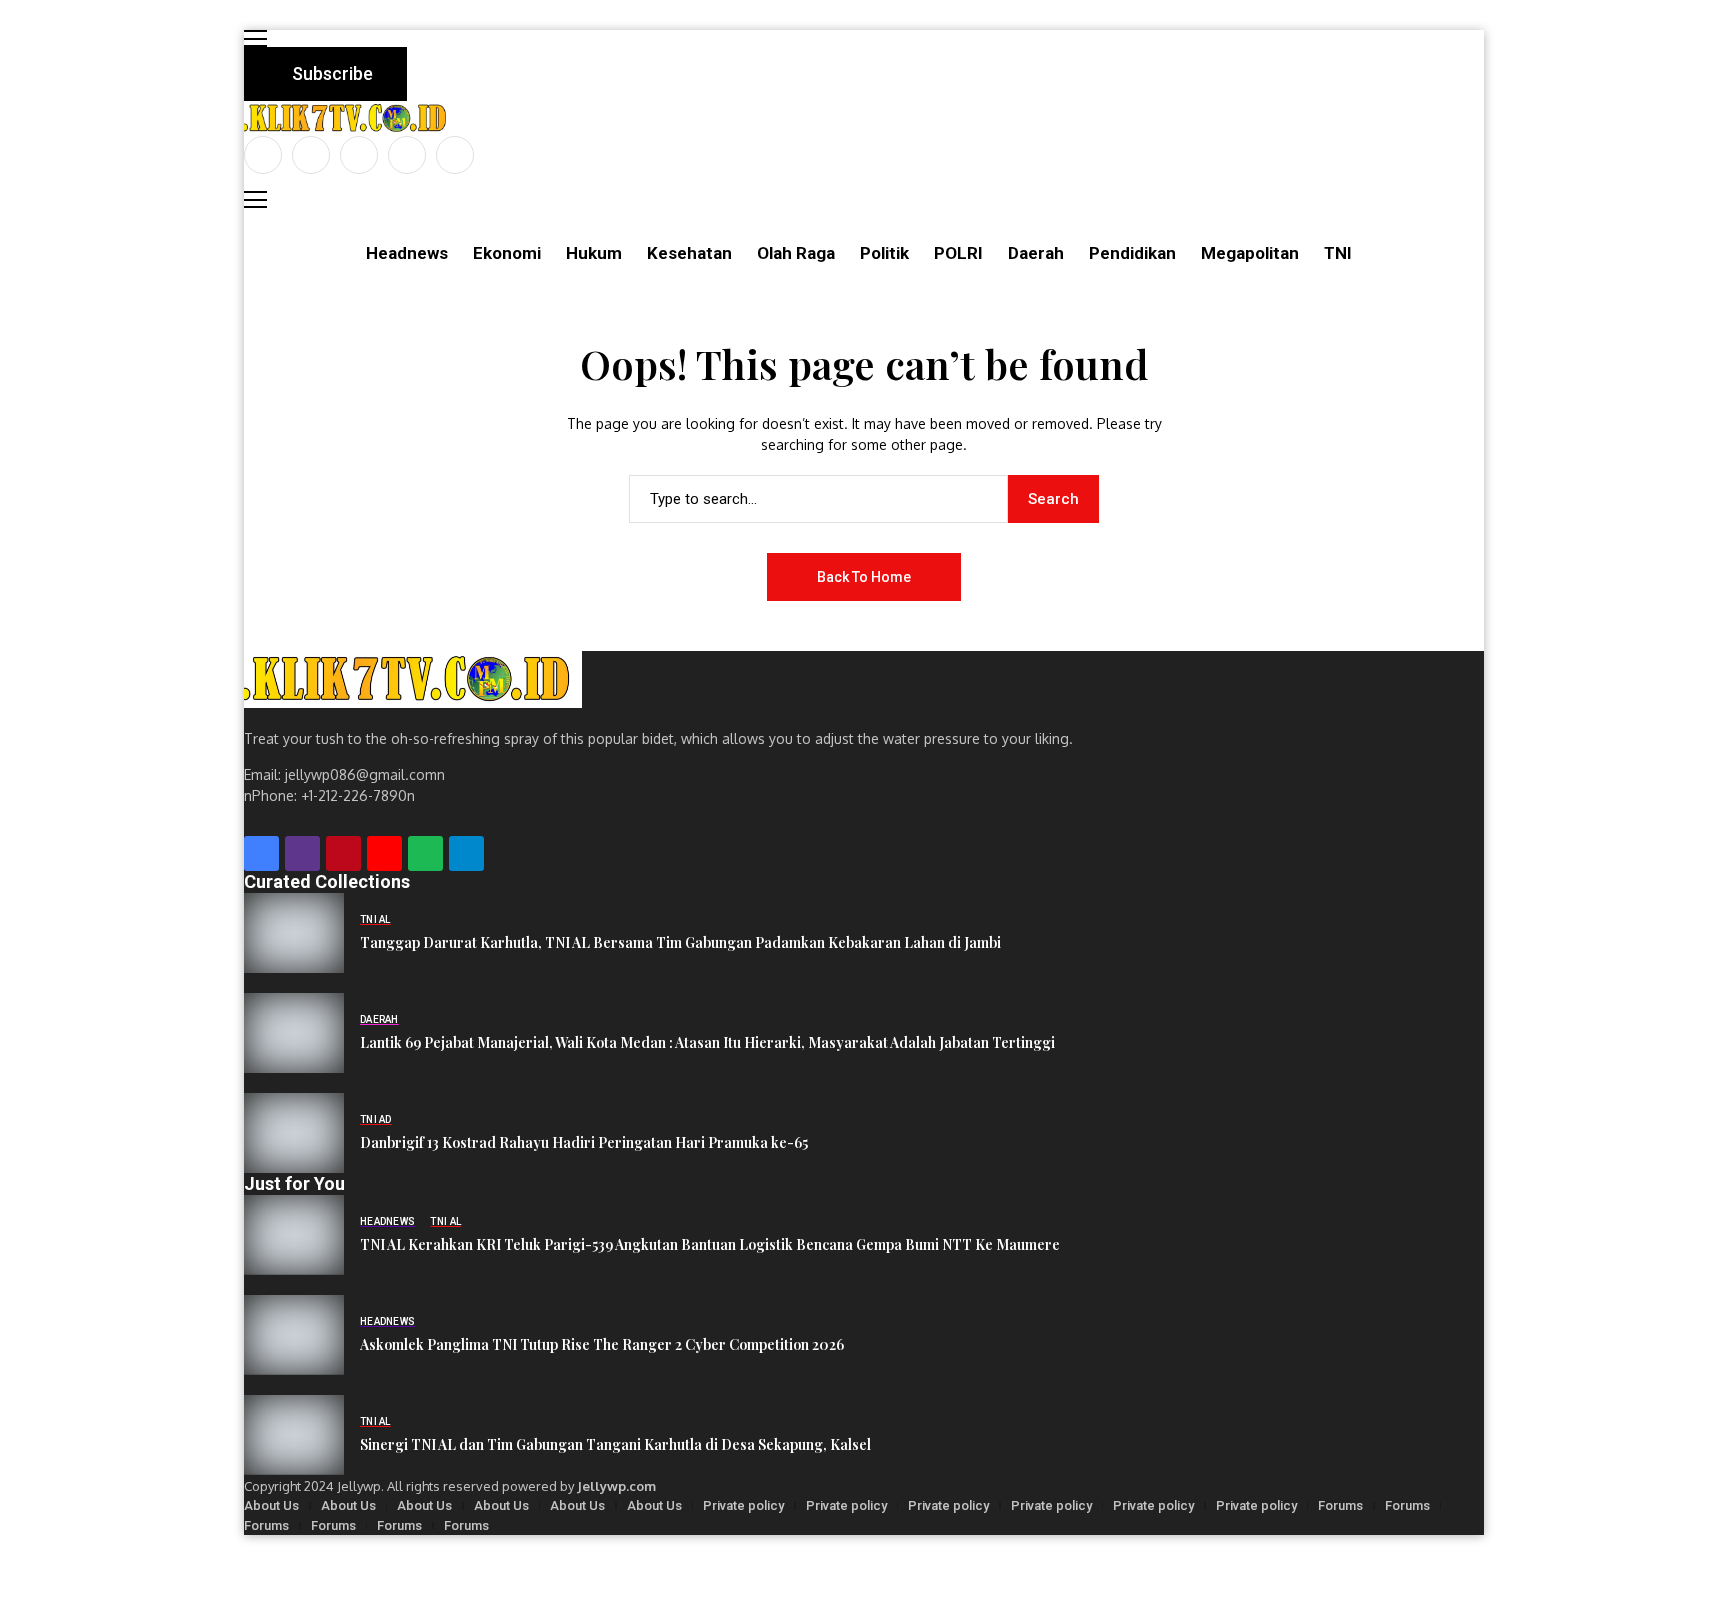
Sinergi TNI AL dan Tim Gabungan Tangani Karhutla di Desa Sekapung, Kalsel (615, 1445)
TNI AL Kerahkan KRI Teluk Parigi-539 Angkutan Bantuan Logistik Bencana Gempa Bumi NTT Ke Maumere (710, 1245)
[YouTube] (455, 155)
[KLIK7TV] (413, 679)
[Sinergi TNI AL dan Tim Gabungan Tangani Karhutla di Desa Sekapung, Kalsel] (294, 1435)
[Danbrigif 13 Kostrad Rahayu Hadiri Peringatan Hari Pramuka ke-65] (294, 1133)
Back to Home (864, 577)
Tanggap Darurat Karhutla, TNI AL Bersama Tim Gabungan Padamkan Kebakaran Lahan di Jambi (680, 943)
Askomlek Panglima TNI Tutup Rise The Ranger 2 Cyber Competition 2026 (602, 1345)
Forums (1340, 1505)
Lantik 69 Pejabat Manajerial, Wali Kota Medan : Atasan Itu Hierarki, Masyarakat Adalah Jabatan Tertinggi (707, 1043)
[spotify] (425, 853)
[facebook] (263, 155)
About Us (271, 1505)
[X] (311, 155)
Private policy (743, 1505)
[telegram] (466, 853)
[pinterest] (407, 155)
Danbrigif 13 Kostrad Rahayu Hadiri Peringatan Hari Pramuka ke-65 (584, 1143)
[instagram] (359, 155)
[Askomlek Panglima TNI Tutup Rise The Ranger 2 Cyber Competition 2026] (294, 1335)
